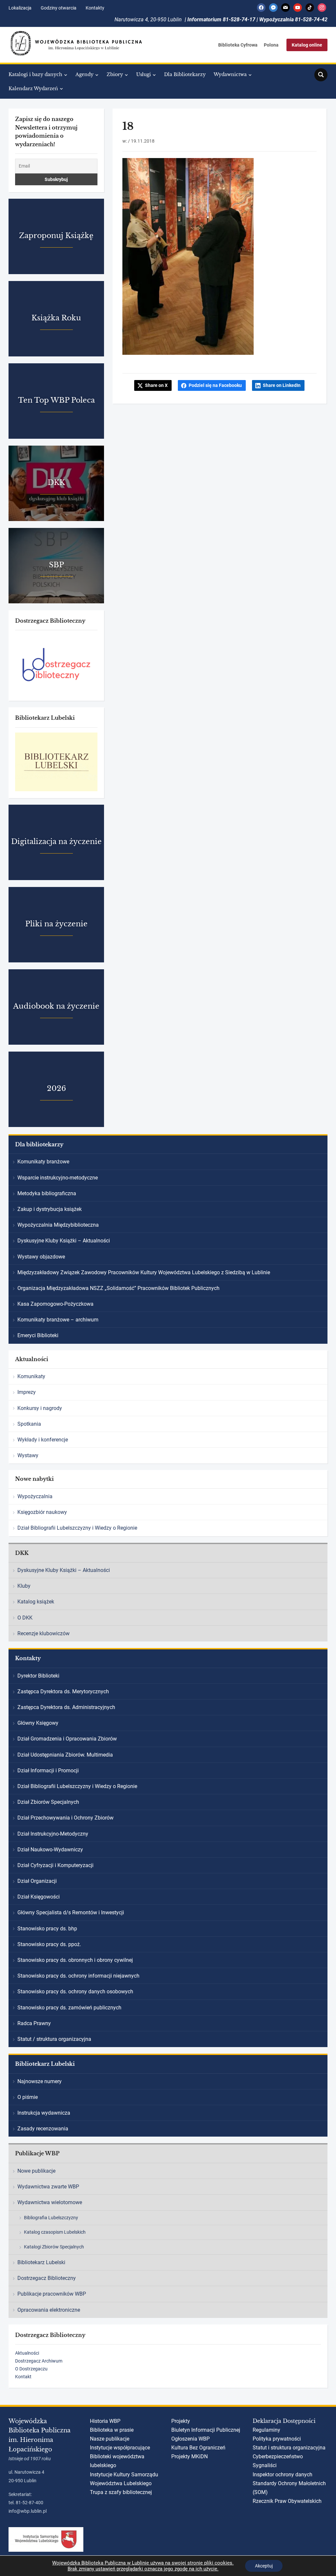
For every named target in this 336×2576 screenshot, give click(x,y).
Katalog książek (36, 1602)
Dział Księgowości (39, 1897)
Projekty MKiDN (189, 2456)
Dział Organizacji (37, 1881)
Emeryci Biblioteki (38, 1335)
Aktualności (27, 2353)
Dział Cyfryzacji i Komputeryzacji (55, 1865)
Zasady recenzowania (43, 2129)
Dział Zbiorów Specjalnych (48, 1802)
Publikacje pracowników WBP (52, 2294)
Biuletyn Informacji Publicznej (206, 2430)
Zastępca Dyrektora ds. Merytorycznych (63, 1691)
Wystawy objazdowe (41, 1257)
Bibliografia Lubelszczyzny (51, 2218)
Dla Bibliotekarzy (185, 74)
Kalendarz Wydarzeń (33, 89)
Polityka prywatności (277, 2439)
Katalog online (307, 45)
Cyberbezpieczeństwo (278, 2456)
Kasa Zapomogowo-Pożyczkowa (55, 1304)
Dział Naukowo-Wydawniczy (50, 1850)
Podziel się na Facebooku (215, 385)
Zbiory (115, 74)
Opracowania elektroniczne (49, 2310)
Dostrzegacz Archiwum (39, 2361)
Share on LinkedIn (282, 385)
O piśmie (28, 2097)
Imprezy (27, 1392)
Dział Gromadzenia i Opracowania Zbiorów (67, 1739)
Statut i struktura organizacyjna (289, 2448)
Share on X (156, 385)
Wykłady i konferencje (43, 1440)
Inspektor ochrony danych (283, 2475)
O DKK (25, 1618)
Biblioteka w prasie (112, 2430)
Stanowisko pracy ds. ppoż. (49, 1944)
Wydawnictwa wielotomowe (50, 2202)
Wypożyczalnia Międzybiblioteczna (58, 1225)
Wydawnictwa (230, 74)
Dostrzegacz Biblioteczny (47, 2278)
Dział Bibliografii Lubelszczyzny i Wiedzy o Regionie (77, 1528)
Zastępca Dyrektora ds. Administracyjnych (66, 1707)
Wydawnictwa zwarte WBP (48, 2187)
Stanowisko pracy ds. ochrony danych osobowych (75, 1992)
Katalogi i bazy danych (35, 74)
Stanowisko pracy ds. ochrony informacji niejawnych (78, 1976)
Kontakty (95, 8)
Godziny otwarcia (59, 8)
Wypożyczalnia (35, 1496)
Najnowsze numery (40, 2081)
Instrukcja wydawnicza (44, 2113)
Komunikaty (31, 1376)
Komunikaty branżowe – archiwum (58, 1320)
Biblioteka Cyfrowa (238, 45)
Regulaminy (266, 2430)
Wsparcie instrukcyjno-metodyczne (58, 1178)
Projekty (181, 2421)
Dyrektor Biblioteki (38, 1676)
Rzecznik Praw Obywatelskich (287, 2501)
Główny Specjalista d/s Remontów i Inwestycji (71, 1912)
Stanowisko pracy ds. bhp (47, 1929)
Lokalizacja (20, 8)
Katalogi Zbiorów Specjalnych (54, 2247)
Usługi (144, 74)
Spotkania (29, 1424)
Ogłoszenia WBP (190, 2439)
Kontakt (23, 2377)
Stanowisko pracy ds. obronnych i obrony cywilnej (75, 1960)
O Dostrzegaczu (31, 2369)
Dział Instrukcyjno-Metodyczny (53, 1834)
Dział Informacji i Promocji (48, 1771)
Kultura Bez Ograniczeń (198, 2448)
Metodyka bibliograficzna (47, 1193)
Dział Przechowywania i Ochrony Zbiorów (65, 1818)
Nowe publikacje (36, 2171)
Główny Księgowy (38, 1723)
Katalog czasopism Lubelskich (55, 2232)
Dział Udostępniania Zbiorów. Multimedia (65, 1755)
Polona (271, 45)
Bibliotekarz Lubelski (41, 2262)
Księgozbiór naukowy (42, 1512)
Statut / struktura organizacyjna (54, 2039)
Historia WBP (105, 2421)
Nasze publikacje (110, 2439)
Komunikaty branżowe (43, 1162)
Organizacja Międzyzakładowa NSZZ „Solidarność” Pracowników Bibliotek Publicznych (118, 1288)
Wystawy (28, 1455)
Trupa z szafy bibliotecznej (121, 2492)
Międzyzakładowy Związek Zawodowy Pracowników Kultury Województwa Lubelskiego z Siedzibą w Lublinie (144, 1272)
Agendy (84, 74)
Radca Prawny (34, 2023)
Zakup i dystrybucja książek (50, 1209)
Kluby (24, 1586)
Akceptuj (264, 2566)
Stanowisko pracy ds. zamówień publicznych (69, 2008)
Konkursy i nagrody (40, 1408)
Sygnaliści (265, 2465)
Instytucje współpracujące (120, 2448)
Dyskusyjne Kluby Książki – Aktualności (64, 1241)
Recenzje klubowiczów (43, 1633)
